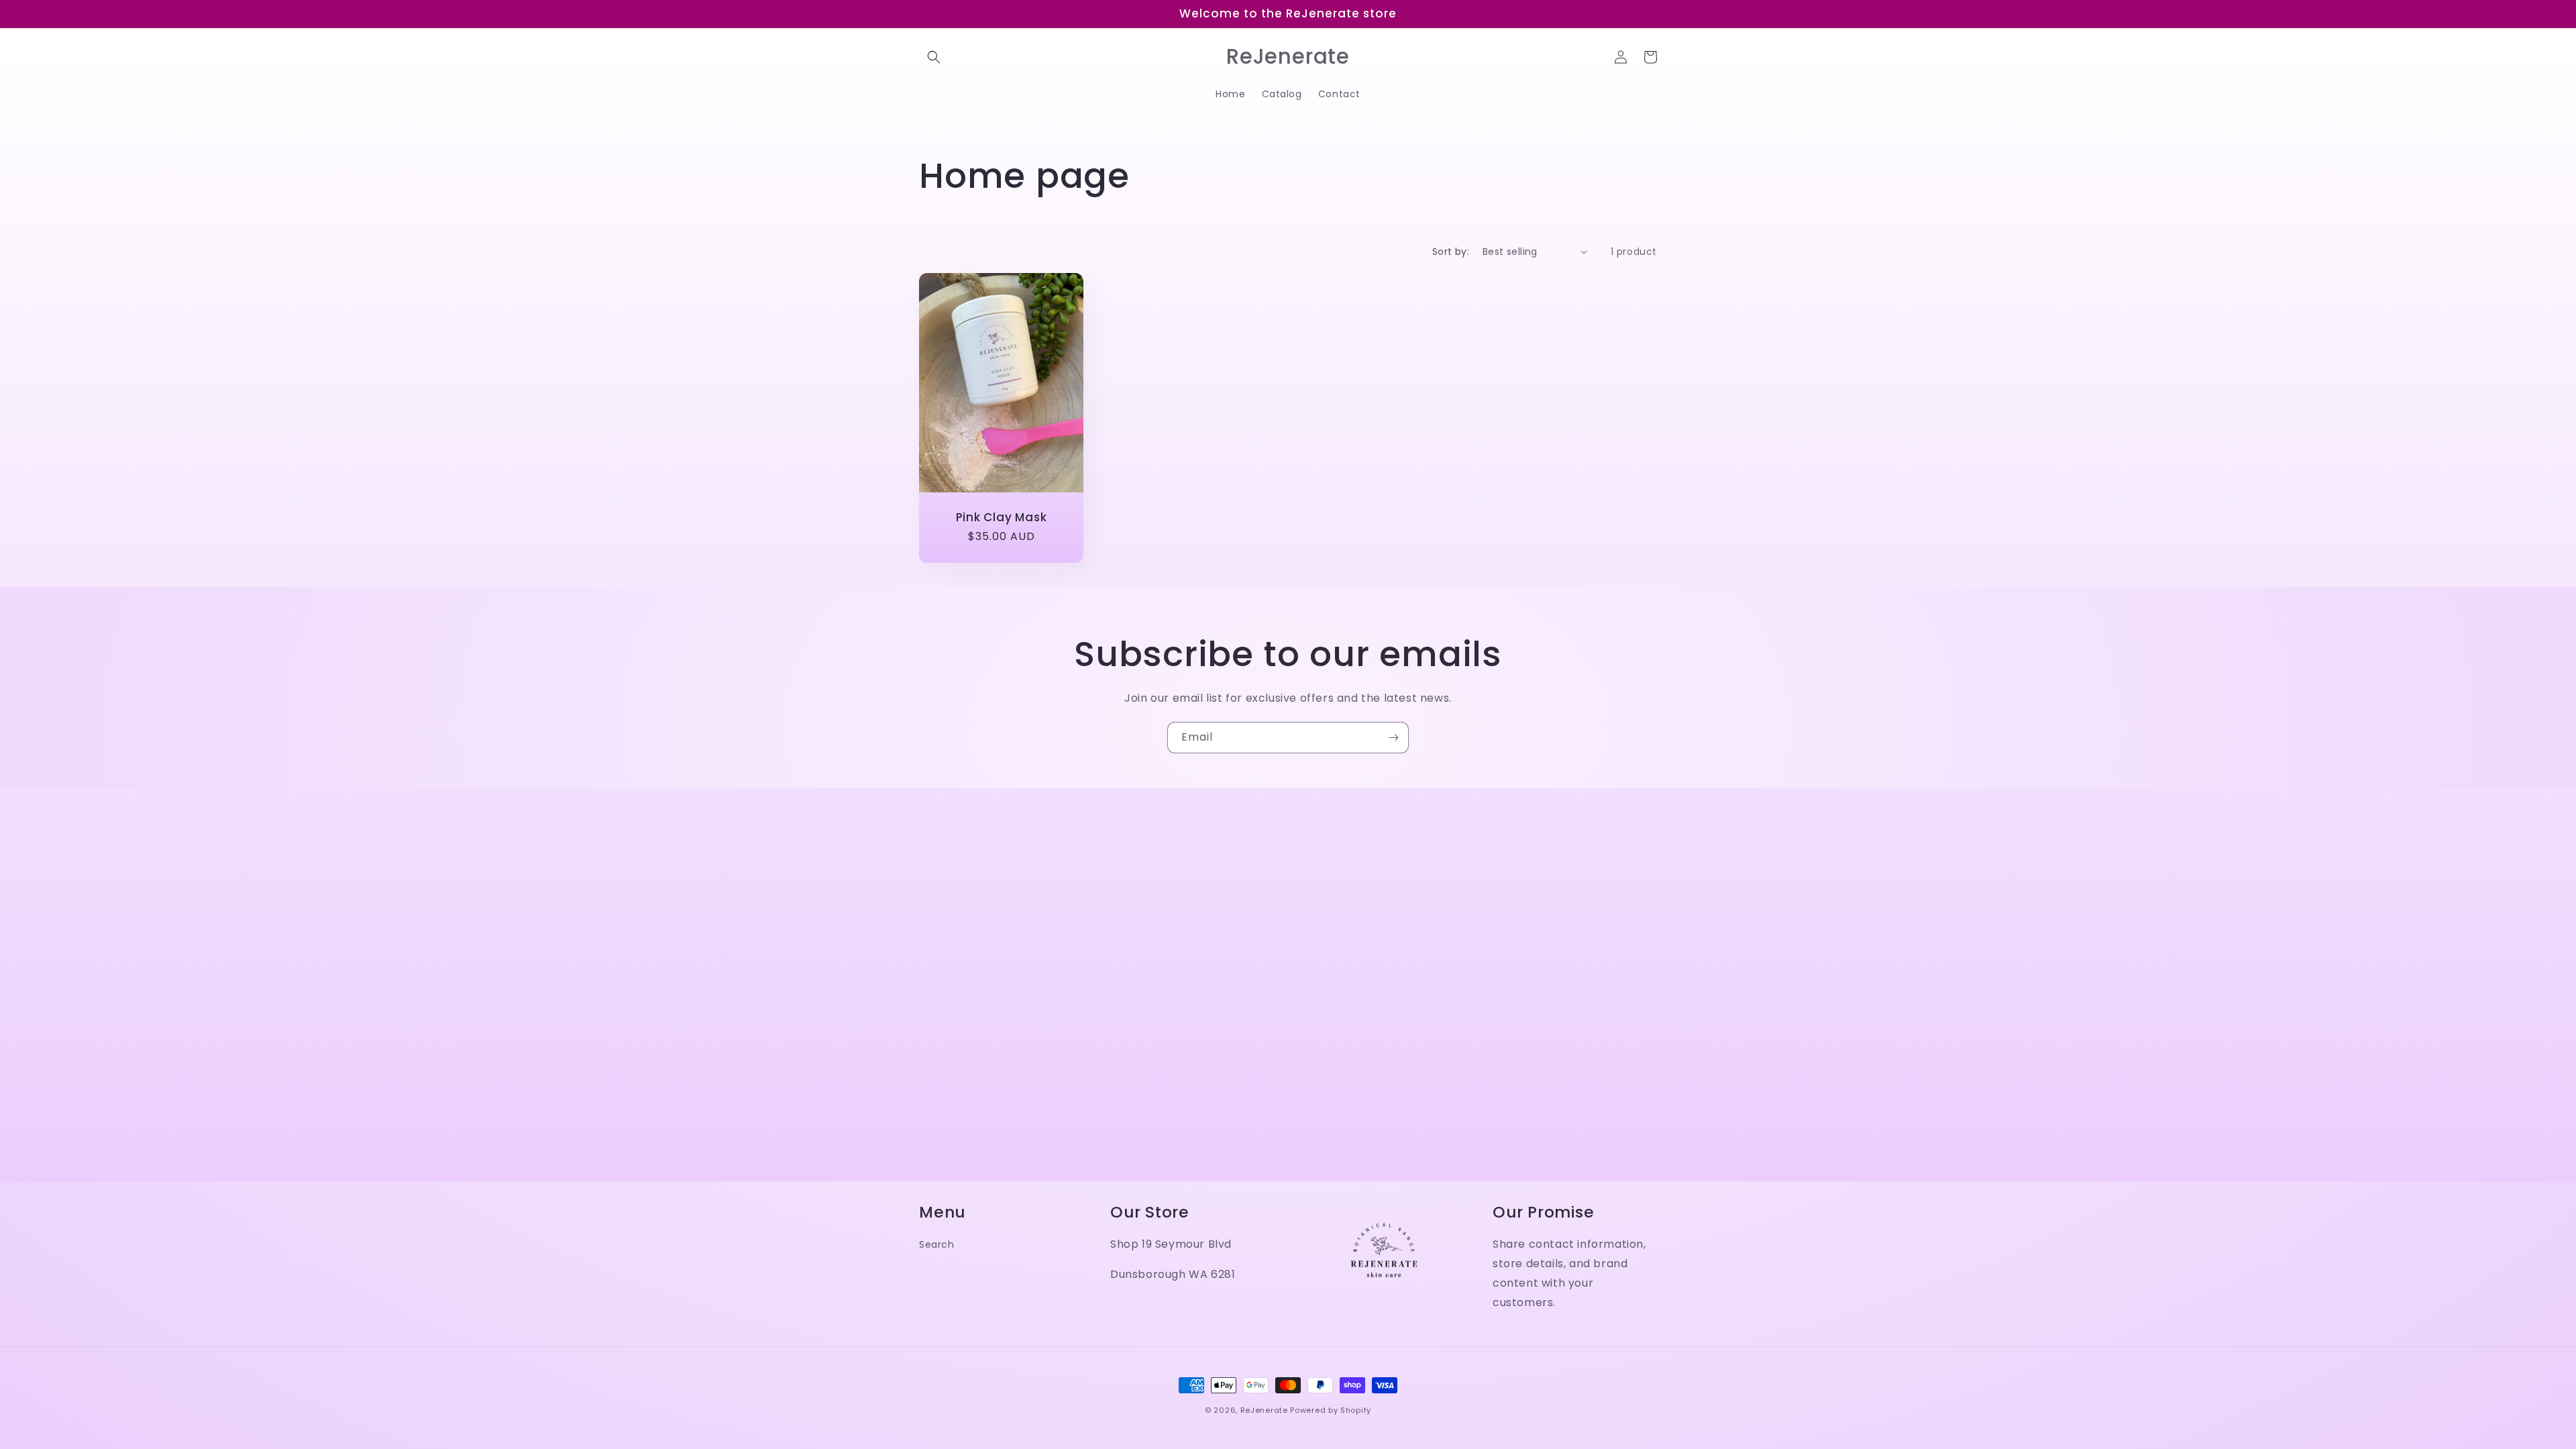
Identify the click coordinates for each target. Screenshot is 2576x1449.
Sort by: (1451, 252)
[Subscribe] (1393, 738)
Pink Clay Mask (1002, 517)
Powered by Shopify (1331, 1410)
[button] (934, 57)
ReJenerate (1264, 1410)
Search (937, 1244)
